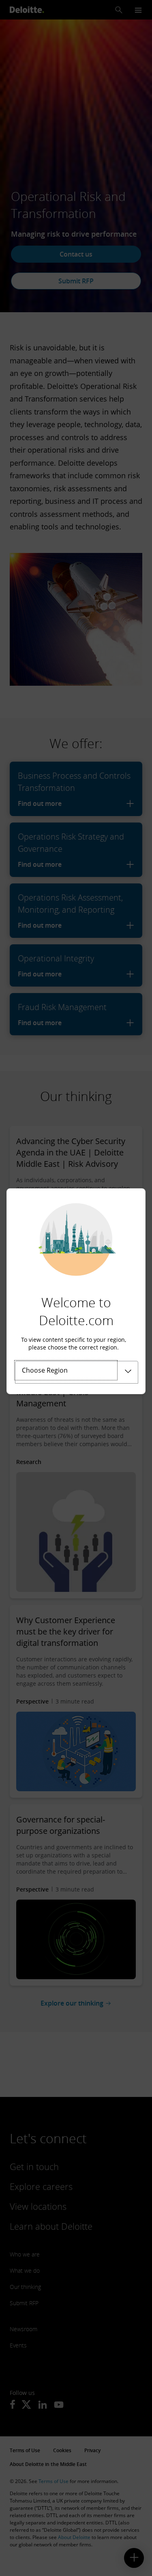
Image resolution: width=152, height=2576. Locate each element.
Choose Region (45, 1370)
